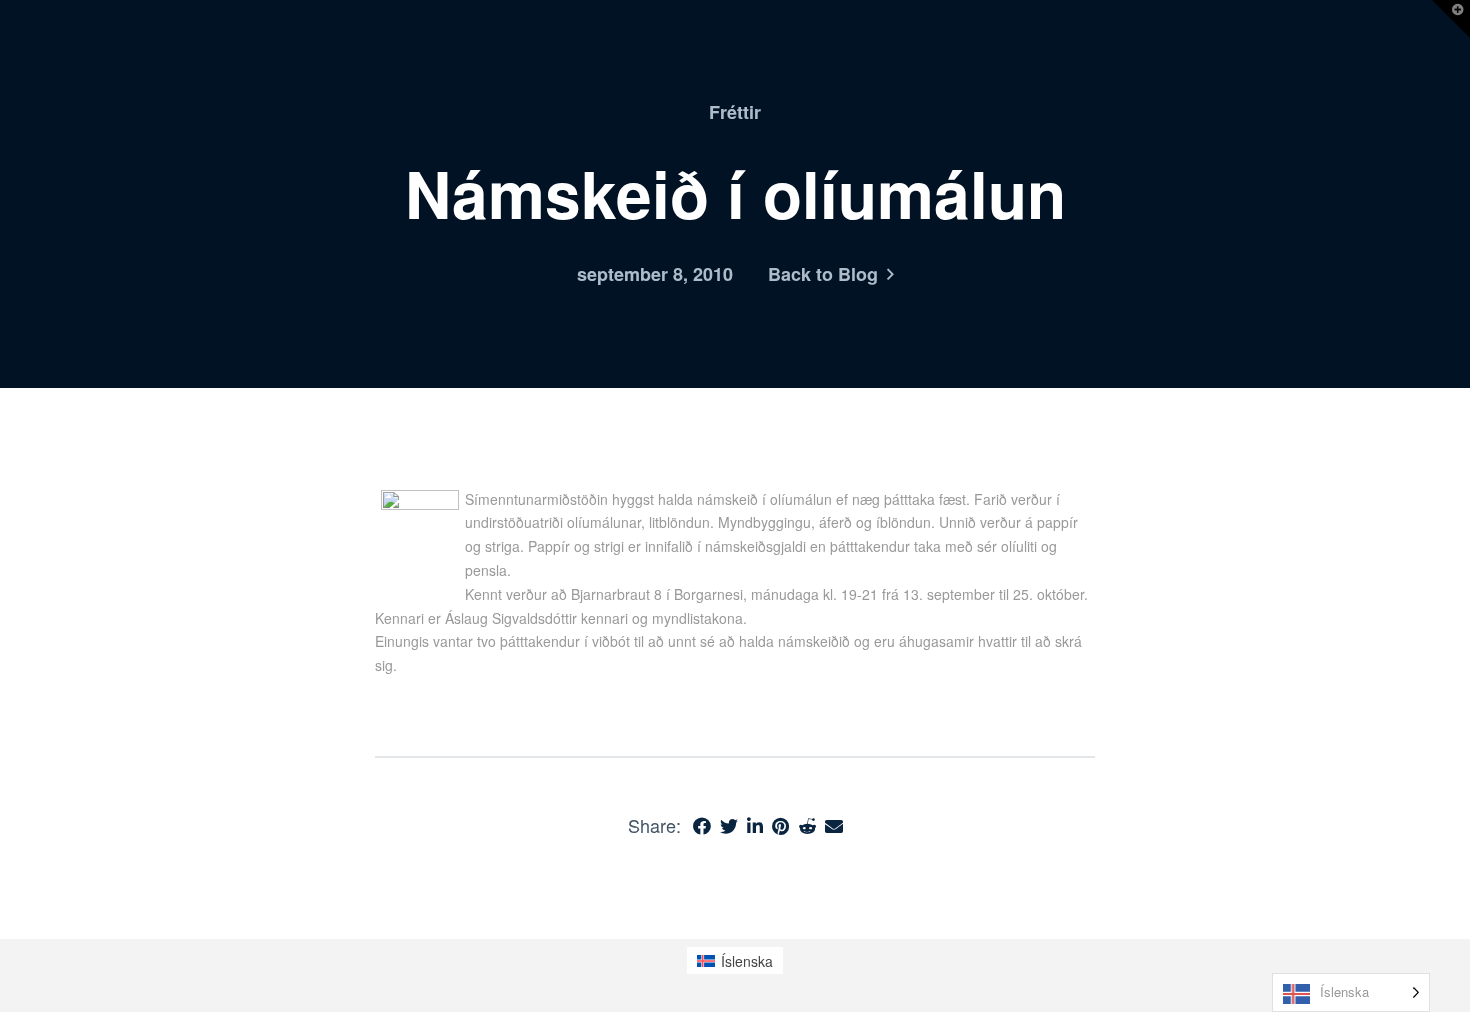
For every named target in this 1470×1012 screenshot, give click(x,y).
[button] (1451, 19)
